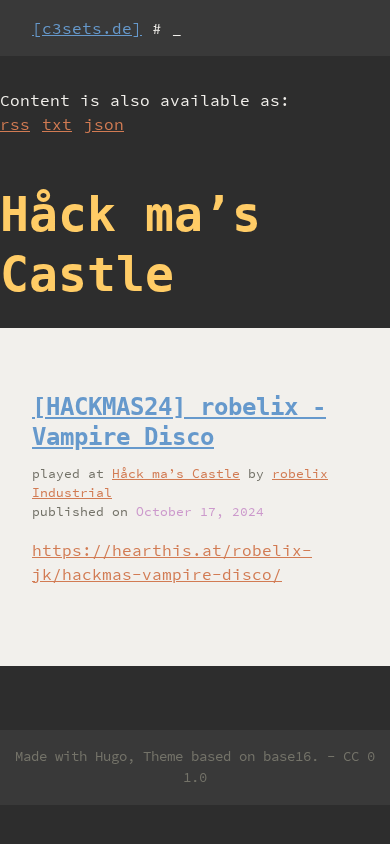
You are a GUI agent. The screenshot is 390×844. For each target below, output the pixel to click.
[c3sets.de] (87, 28)
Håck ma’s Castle (176, 473)
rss (15, 124)
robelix (300, 473)
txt (57, 124)
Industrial (72, 492)
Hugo (111, 756)
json (104, 124)
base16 (287, 756)
